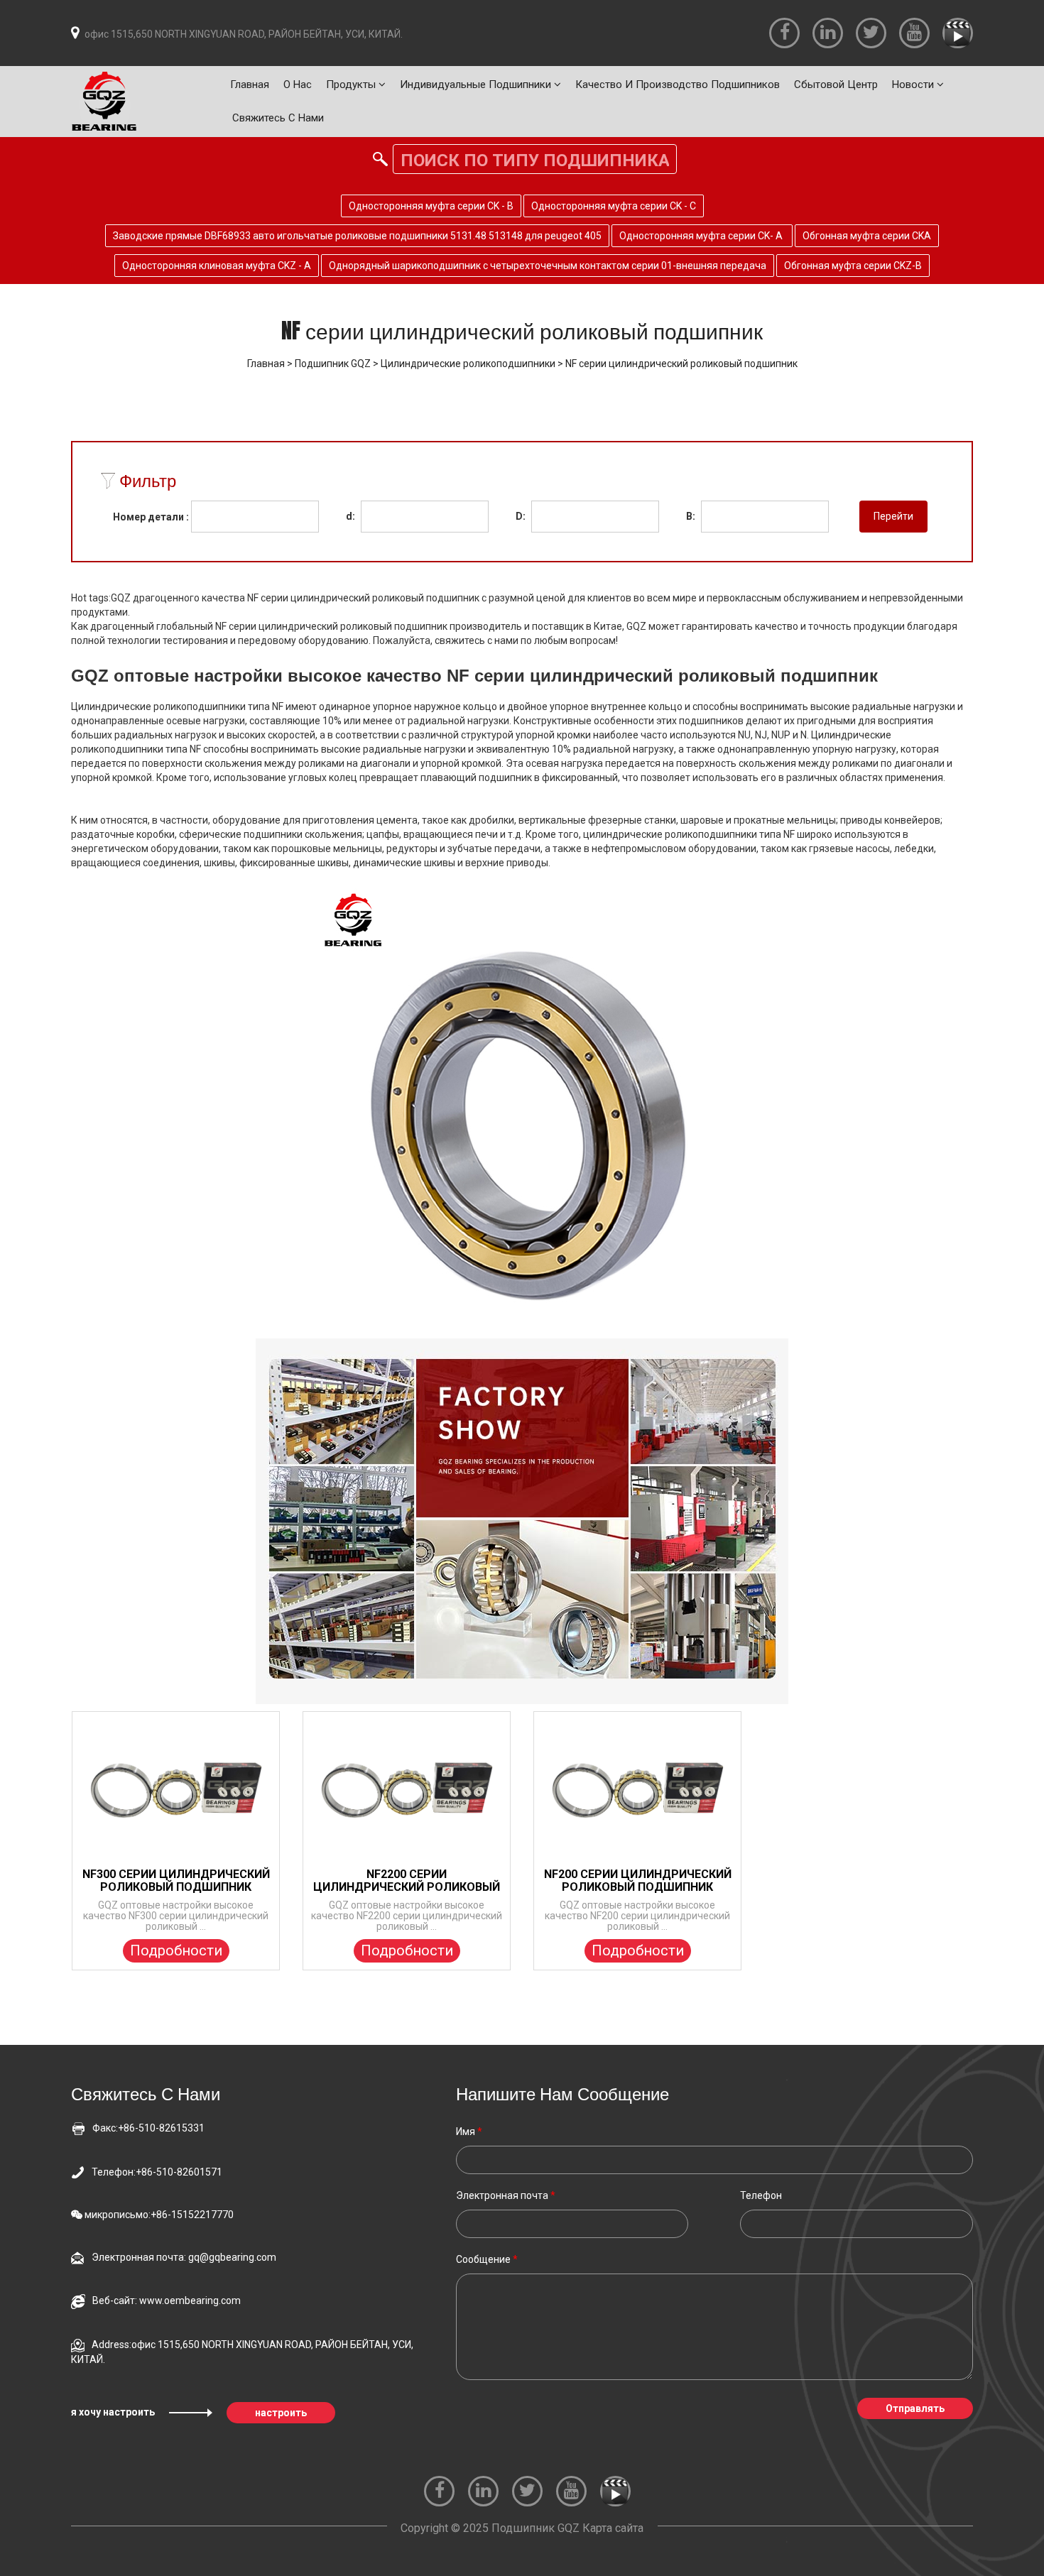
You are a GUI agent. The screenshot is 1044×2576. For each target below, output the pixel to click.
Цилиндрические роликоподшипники (468, 364)
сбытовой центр (836, 84)
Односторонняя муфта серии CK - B (431, 206)
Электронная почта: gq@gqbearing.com (184, 2257)
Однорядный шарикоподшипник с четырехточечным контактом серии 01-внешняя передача (548, 266)
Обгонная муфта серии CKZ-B (853, 266)
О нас (298, 84)
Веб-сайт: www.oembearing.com (167, 2301)
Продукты (352, 84)
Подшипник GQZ (333, 364)
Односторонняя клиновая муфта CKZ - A (217, 266)
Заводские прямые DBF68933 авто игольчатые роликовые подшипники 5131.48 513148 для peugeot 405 (357, 236)
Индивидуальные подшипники (477, 84)
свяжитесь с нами (278, 118)
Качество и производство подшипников (678, 84)
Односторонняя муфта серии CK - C (614, 206)
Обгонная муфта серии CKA (867, 236)
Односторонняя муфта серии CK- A (702, 236)
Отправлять (915, 2408)
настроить (281, 2413)
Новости (914, 84)
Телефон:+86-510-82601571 (157, 2172)
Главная (250, 84)
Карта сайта (613, 2528)
